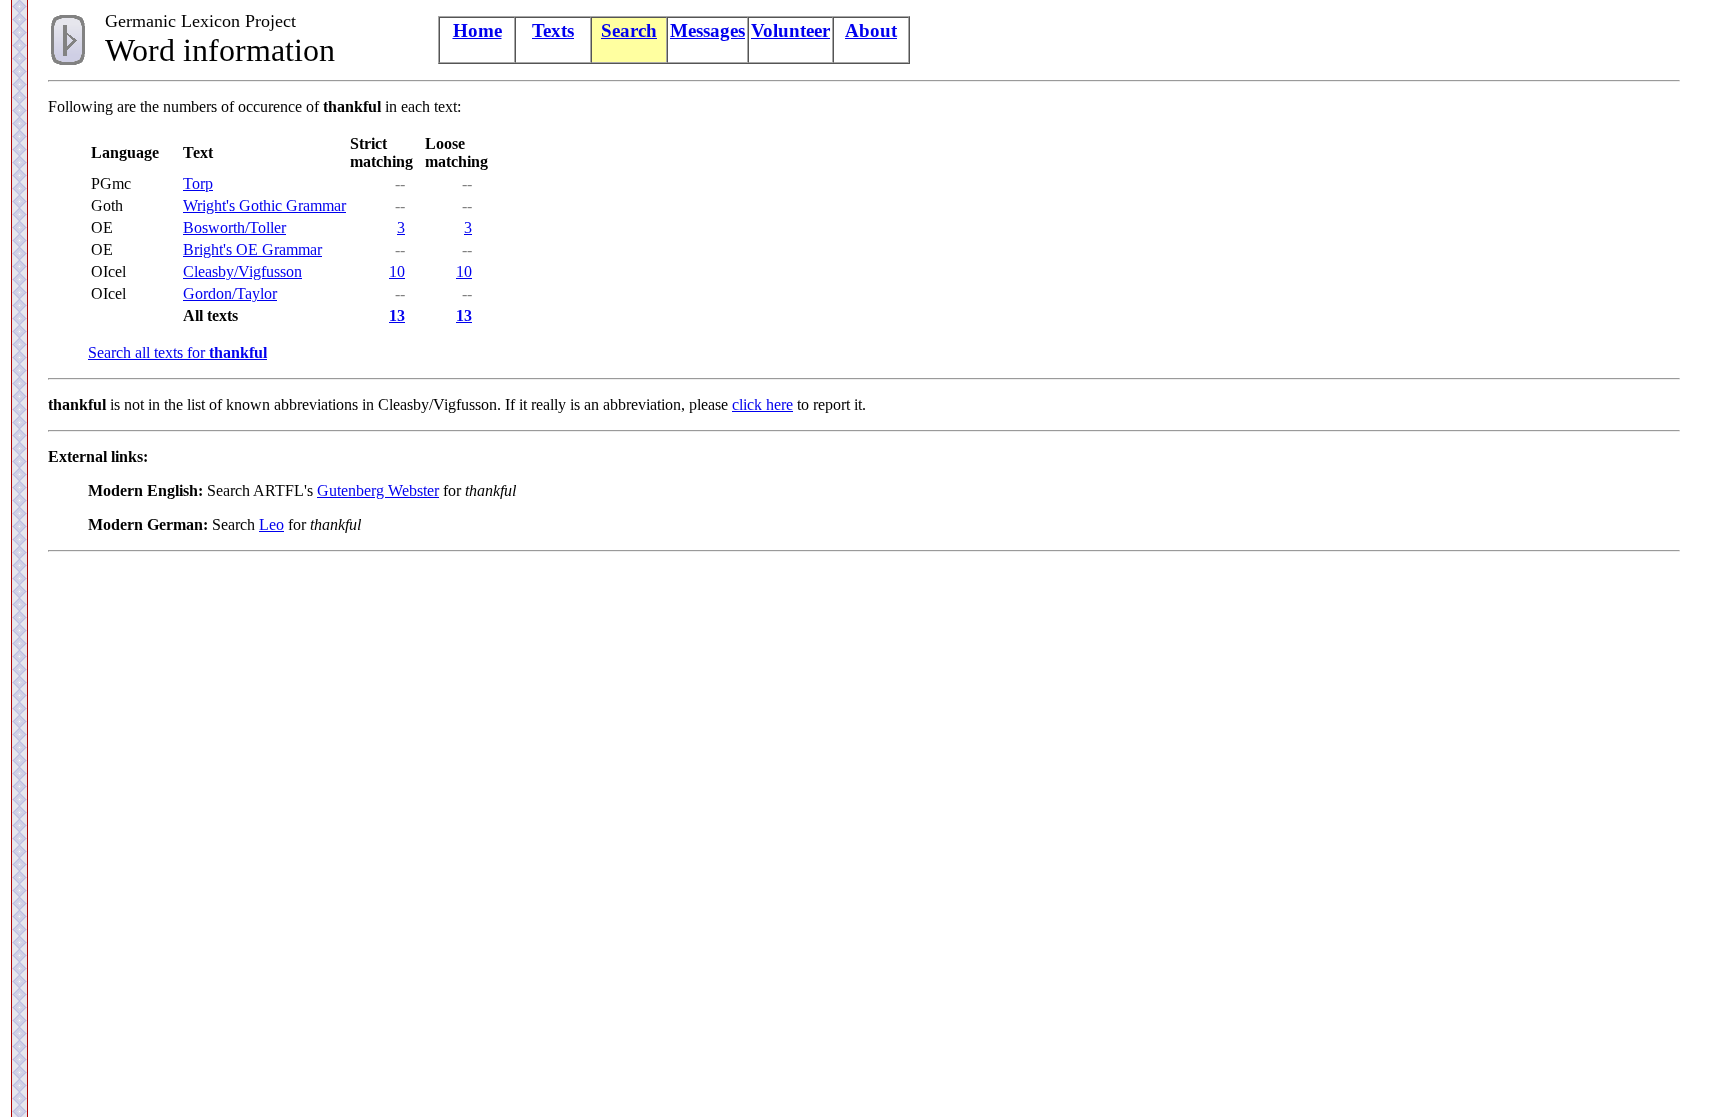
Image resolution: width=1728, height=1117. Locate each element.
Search (629, 30)
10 (397, 271)
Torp (198, 183)
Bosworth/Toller (234, 227)
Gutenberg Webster (378, 490)
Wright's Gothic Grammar (264, 205)
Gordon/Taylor (230, 293)
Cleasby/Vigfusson (242, 271)
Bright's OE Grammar (252, 249)
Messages (707, 30)
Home (477, 30)
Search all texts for (177, 352)
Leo (271, 524)
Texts (553, 30)
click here (762, 404)
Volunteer (790, 30)
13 (397, 315)
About (871, 30)
